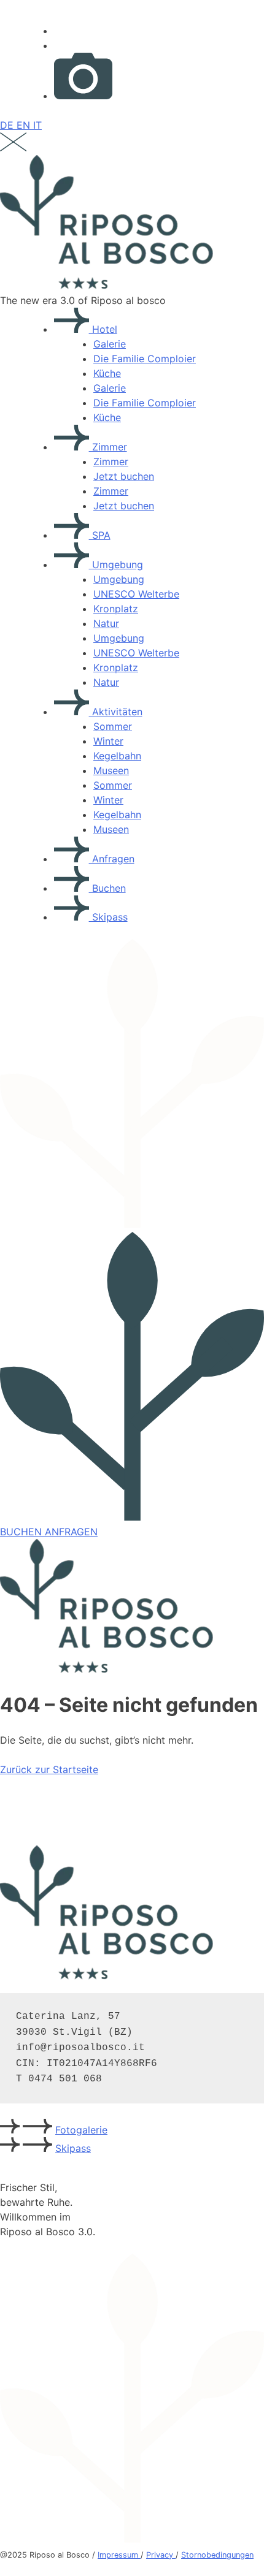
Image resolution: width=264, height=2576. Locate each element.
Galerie (110, 344)
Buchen (107, 888)
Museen (111, 770)
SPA (100, 535)
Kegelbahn (117, 756)
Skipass (108, 917)
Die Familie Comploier (145, 359)
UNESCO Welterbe (136, 594)
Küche (107, 373)
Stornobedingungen (217, 2555)
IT (37, 125)
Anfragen (112, 859)
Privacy (161, 2555)
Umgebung (116, 564)
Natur (106, 623)
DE (8, 125)
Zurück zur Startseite (49, 1769)
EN (25, 125)
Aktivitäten (116, 712)
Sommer (113, 726)
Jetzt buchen (124, 476)
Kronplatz (116, 609)
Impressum (119, 2555)
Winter (108, 741)
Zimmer (108, 447)
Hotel (103, 329)
